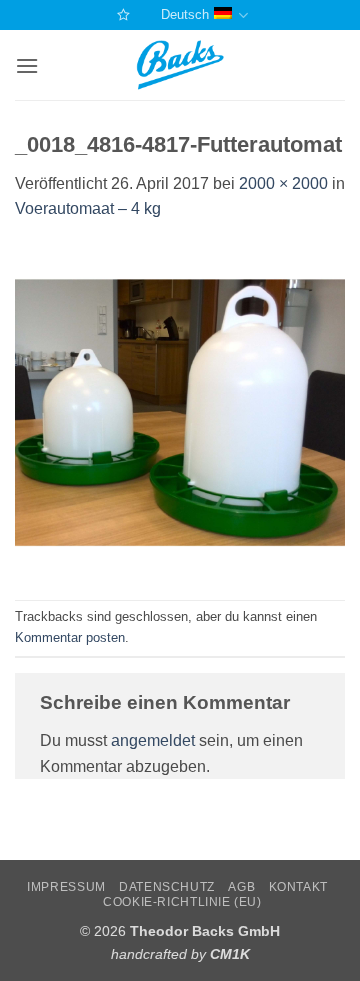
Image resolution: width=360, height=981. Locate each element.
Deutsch (185, 14)
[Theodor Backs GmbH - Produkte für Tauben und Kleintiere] (180, 65)
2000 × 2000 (283, 183)
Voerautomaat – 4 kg (88, 208)
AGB (241, 887)
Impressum (66, 887)
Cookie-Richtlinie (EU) (182, 902)
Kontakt (298, 887)
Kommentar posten (70, 637)
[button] (27, 65)
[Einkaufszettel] (121, 14)
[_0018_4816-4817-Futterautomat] (180, 409)
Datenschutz (167, 887)
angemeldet (153, 740)
